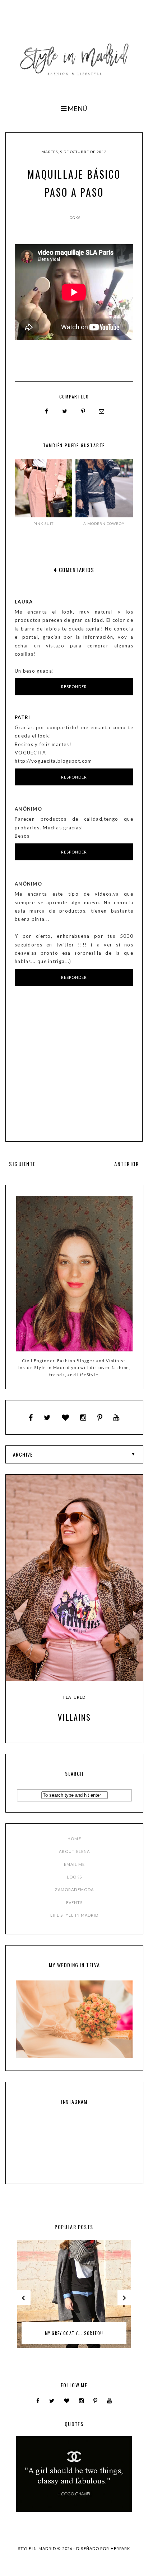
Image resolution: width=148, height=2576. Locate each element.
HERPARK (121, 2548)
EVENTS (75, 1902)
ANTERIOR (127, 1164)
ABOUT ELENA (74, 1851)
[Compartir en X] (65, 411)
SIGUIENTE (22, 1164)
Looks (74, 218)
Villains (74, 1717)
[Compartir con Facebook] (47, 411)
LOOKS (75, 1877)
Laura (24, 602)
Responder (74, 687)
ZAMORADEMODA (74, 1889)
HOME (74, 1839)
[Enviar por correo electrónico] (102, 411)
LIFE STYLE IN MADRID (75, 1915)
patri (23, 717)
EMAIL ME (75, 1864)
